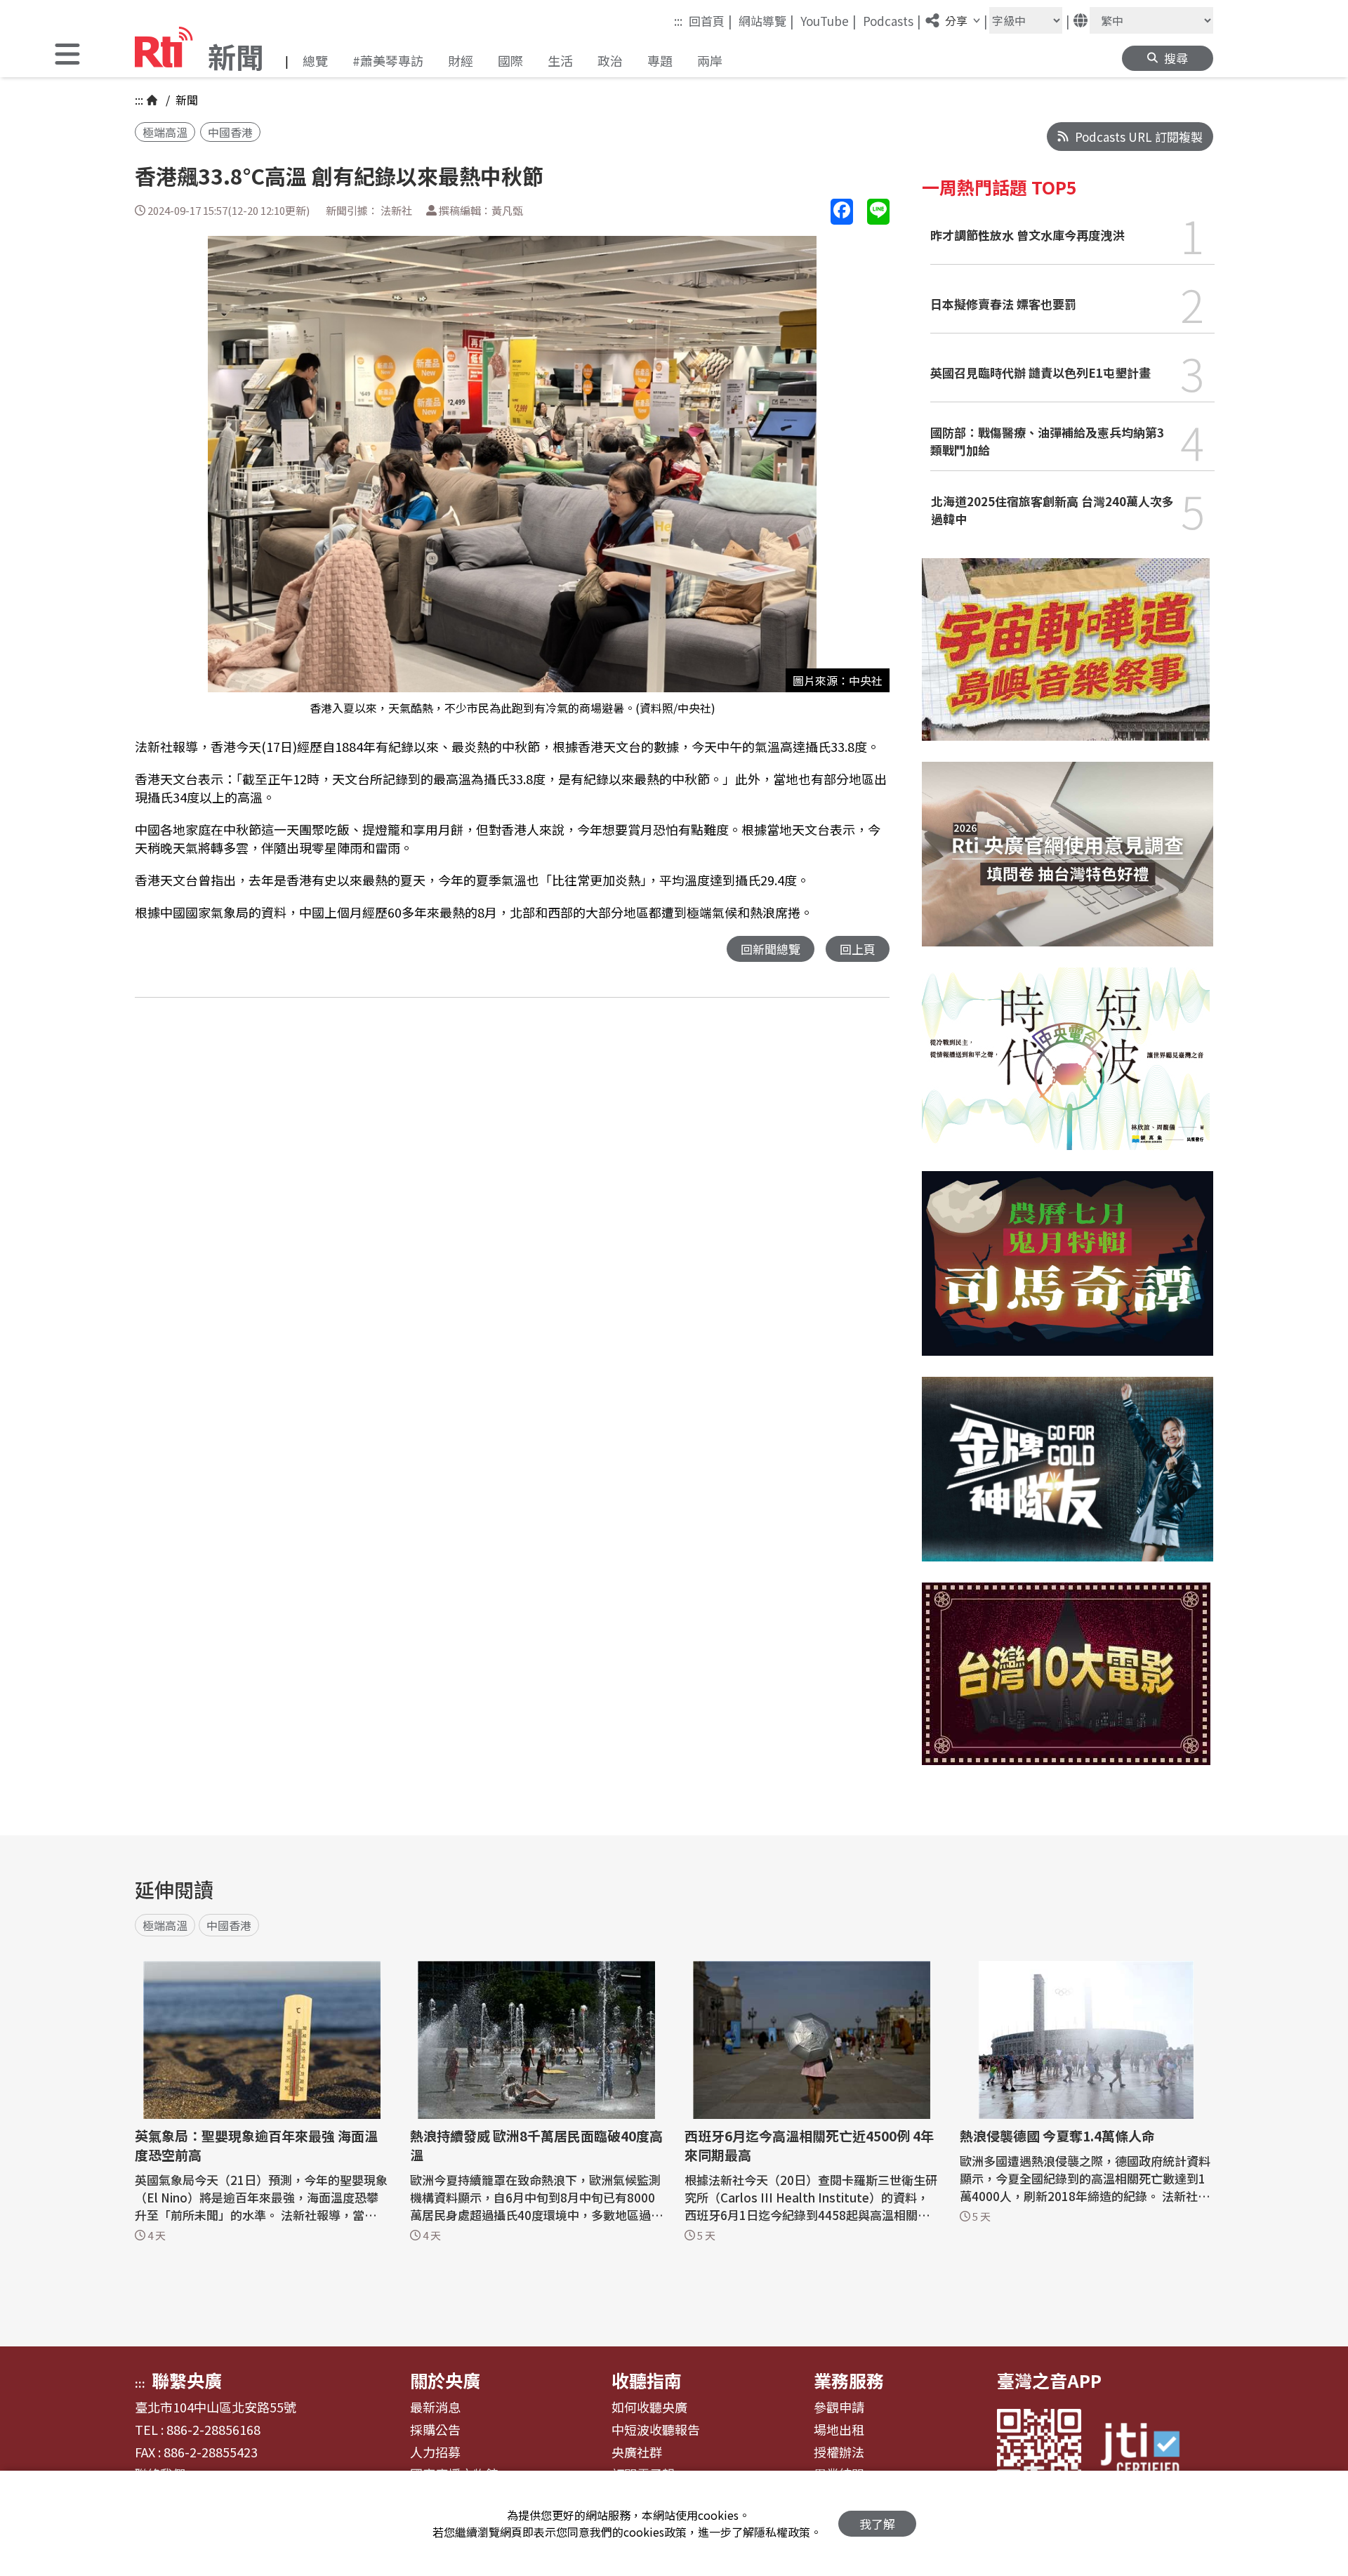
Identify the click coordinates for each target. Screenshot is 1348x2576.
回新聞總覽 (771, 949)
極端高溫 (165, 132)
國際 (510, 60)
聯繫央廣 (187, 2380)
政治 (610, 60)
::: (678, 21)
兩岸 (710, 60)
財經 (461, 60)
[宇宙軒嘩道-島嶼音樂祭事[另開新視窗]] (1066, 660)
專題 (660, 60)
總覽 (315, 60)
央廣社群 (637, 2452)
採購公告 (435, 2430)
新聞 (185, 100)
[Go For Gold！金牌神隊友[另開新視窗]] (1068, 1480)
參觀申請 (839, 2407)
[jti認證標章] (1149, 2451)
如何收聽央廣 (649, 2407)
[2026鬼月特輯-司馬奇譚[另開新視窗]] (1068, 1274)
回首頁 (711, 20)
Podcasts (892, 20)
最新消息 (435, 2407)
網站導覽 (766, 20)
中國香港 (230, 132)
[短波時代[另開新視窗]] (1066, 1069)
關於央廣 (445, 2380)
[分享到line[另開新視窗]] (878, 212)
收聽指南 (647, 2380)
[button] (67, 56)
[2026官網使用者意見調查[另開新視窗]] (1068, 865)
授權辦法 (839, 2452)
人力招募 (435, 2452)
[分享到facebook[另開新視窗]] (842, 212)
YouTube (828, 20)
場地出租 (839, 2430)
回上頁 (858, 949)
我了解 (877, 2524)
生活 (560, 60)
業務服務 (849, 2380)
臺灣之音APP (1049, 2380)
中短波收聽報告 (656, 2430)
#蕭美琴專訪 (388, 60)
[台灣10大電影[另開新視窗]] (1066, 1684)
